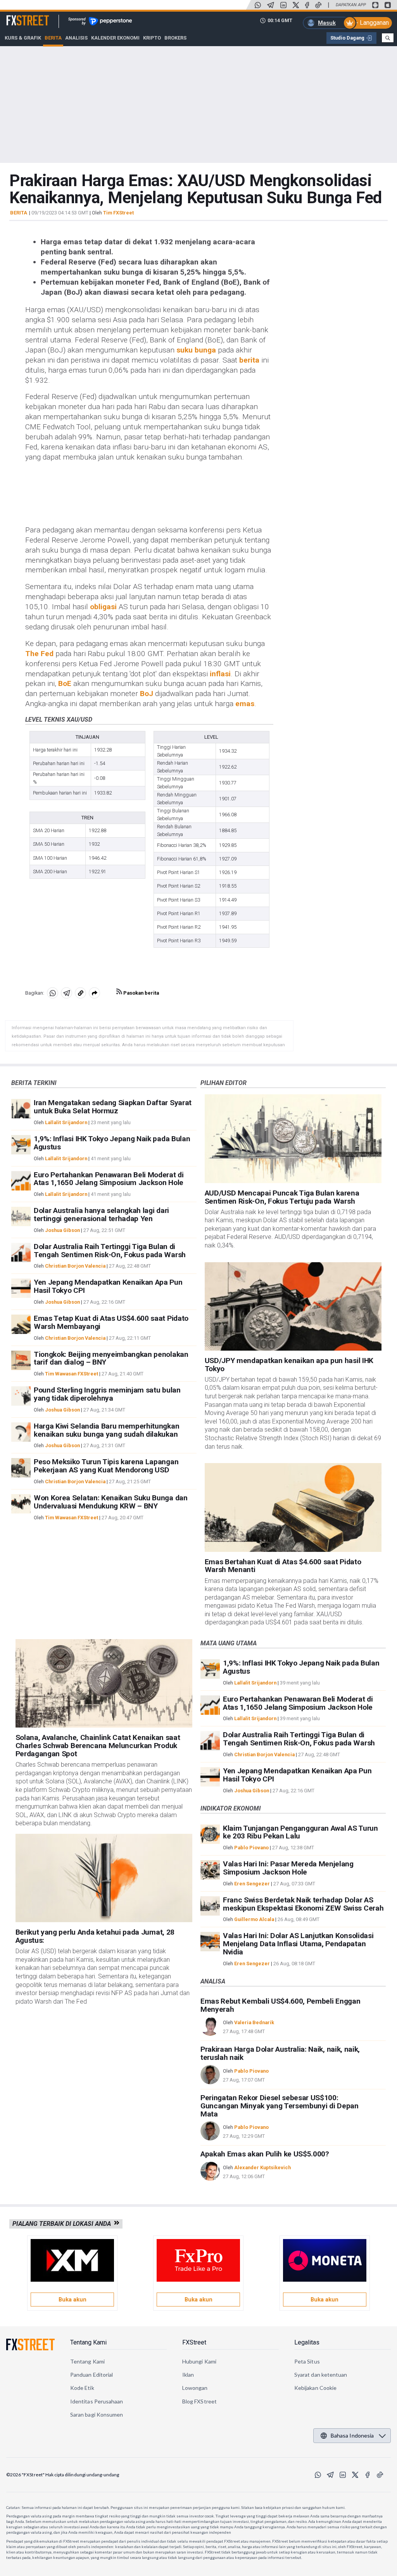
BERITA (19, 213)
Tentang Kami (88, 2342)
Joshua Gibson (62, 1230)
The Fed (39, 654)
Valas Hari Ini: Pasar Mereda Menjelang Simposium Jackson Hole (288, 1868)
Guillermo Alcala (254, 1919)
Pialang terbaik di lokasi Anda (63, 2224)
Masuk (327, 23)
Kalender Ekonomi (115, 38)
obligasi (103, 607)
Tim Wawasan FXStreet (72, 1374)
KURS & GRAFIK (23, 38)
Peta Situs (307, 2361)
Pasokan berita (141, 993)
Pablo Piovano (251, 1848)
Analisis (76, 38)
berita (249, 360)
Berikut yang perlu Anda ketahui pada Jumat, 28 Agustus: (95, 1936)
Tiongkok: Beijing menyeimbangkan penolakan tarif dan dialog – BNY (111, 1358)
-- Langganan (371, 23)
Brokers (175, 38)
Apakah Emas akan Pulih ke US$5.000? (265, 2154)
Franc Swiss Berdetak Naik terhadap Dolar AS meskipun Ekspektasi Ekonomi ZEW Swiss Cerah (303, 1904)
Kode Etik (82, 2388)
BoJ (147, 694)
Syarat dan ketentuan (321, 2375)
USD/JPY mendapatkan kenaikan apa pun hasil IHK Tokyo (289, 1365)
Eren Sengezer (252, 1884)
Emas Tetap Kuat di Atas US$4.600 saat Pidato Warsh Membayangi (111, 1322)
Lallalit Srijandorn (66, 1122)
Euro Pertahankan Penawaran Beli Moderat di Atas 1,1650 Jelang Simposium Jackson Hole (109, 1179)
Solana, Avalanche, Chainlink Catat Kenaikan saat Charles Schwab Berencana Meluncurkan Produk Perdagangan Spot (98, 1746)
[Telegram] (271, 5)
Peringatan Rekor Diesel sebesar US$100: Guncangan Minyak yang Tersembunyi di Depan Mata (280, 2106)
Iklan (188, 2375)
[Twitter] (296, 5)
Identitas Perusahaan (97, 2401)
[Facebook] (307, 5)
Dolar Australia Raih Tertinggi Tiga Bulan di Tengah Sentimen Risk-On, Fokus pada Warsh (110, 1251)
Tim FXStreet (118, 213)
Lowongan (195, 2388)
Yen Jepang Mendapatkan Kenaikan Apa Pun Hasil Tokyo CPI (108, 1286)
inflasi (220, 674)
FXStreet (18, 16)
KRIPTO (152, 38)
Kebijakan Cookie (315, 2388)
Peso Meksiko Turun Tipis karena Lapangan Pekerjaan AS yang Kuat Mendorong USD (106, 1466)
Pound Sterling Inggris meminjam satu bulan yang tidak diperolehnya (107, 1394)
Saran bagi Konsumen (97, 2414)
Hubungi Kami (199, 2361)
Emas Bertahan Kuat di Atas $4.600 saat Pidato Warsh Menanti (283, 1566)
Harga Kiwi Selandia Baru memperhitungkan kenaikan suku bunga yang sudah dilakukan (106, 1430)
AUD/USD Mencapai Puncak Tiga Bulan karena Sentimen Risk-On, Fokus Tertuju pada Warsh (282, 1197)
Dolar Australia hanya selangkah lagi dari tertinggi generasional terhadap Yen (101, 1215)
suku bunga (196, 350)
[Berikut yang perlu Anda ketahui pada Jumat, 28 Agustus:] (104, 1878)
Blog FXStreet (199, 2401)
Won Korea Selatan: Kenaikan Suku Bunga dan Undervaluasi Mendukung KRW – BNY (111, 1502)
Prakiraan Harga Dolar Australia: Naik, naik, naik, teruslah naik (280, 2053)
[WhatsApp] (258, 5)
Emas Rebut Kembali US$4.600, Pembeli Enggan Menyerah (280, 2005)
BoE (65, 683)
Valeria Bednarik (254, 2022)
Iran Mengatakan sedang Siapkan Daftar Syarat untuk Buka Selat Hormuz (113, 1107)
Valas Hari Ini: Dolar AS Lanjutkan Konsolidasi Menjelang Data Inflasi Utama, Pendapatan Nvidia (298, 1944)
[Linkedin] (283, 5)
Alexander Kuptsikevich (262, 2167)
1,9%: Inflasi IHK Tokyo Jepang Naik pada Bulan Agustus (112, 1143)
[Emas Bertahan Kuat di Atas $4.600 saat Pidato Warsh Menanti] (293, 1507)
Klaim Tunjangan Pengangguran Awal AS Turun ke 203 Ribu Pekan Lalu (300, 1832)
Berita (53, 38)
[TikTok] (318, 5)
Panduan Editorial (91, 2375)
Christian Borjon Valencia (75, 1266)
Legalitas (307, 2342)
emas (245, 704)
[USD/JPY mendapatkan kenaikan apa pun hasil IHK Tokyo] (293, 1306)
